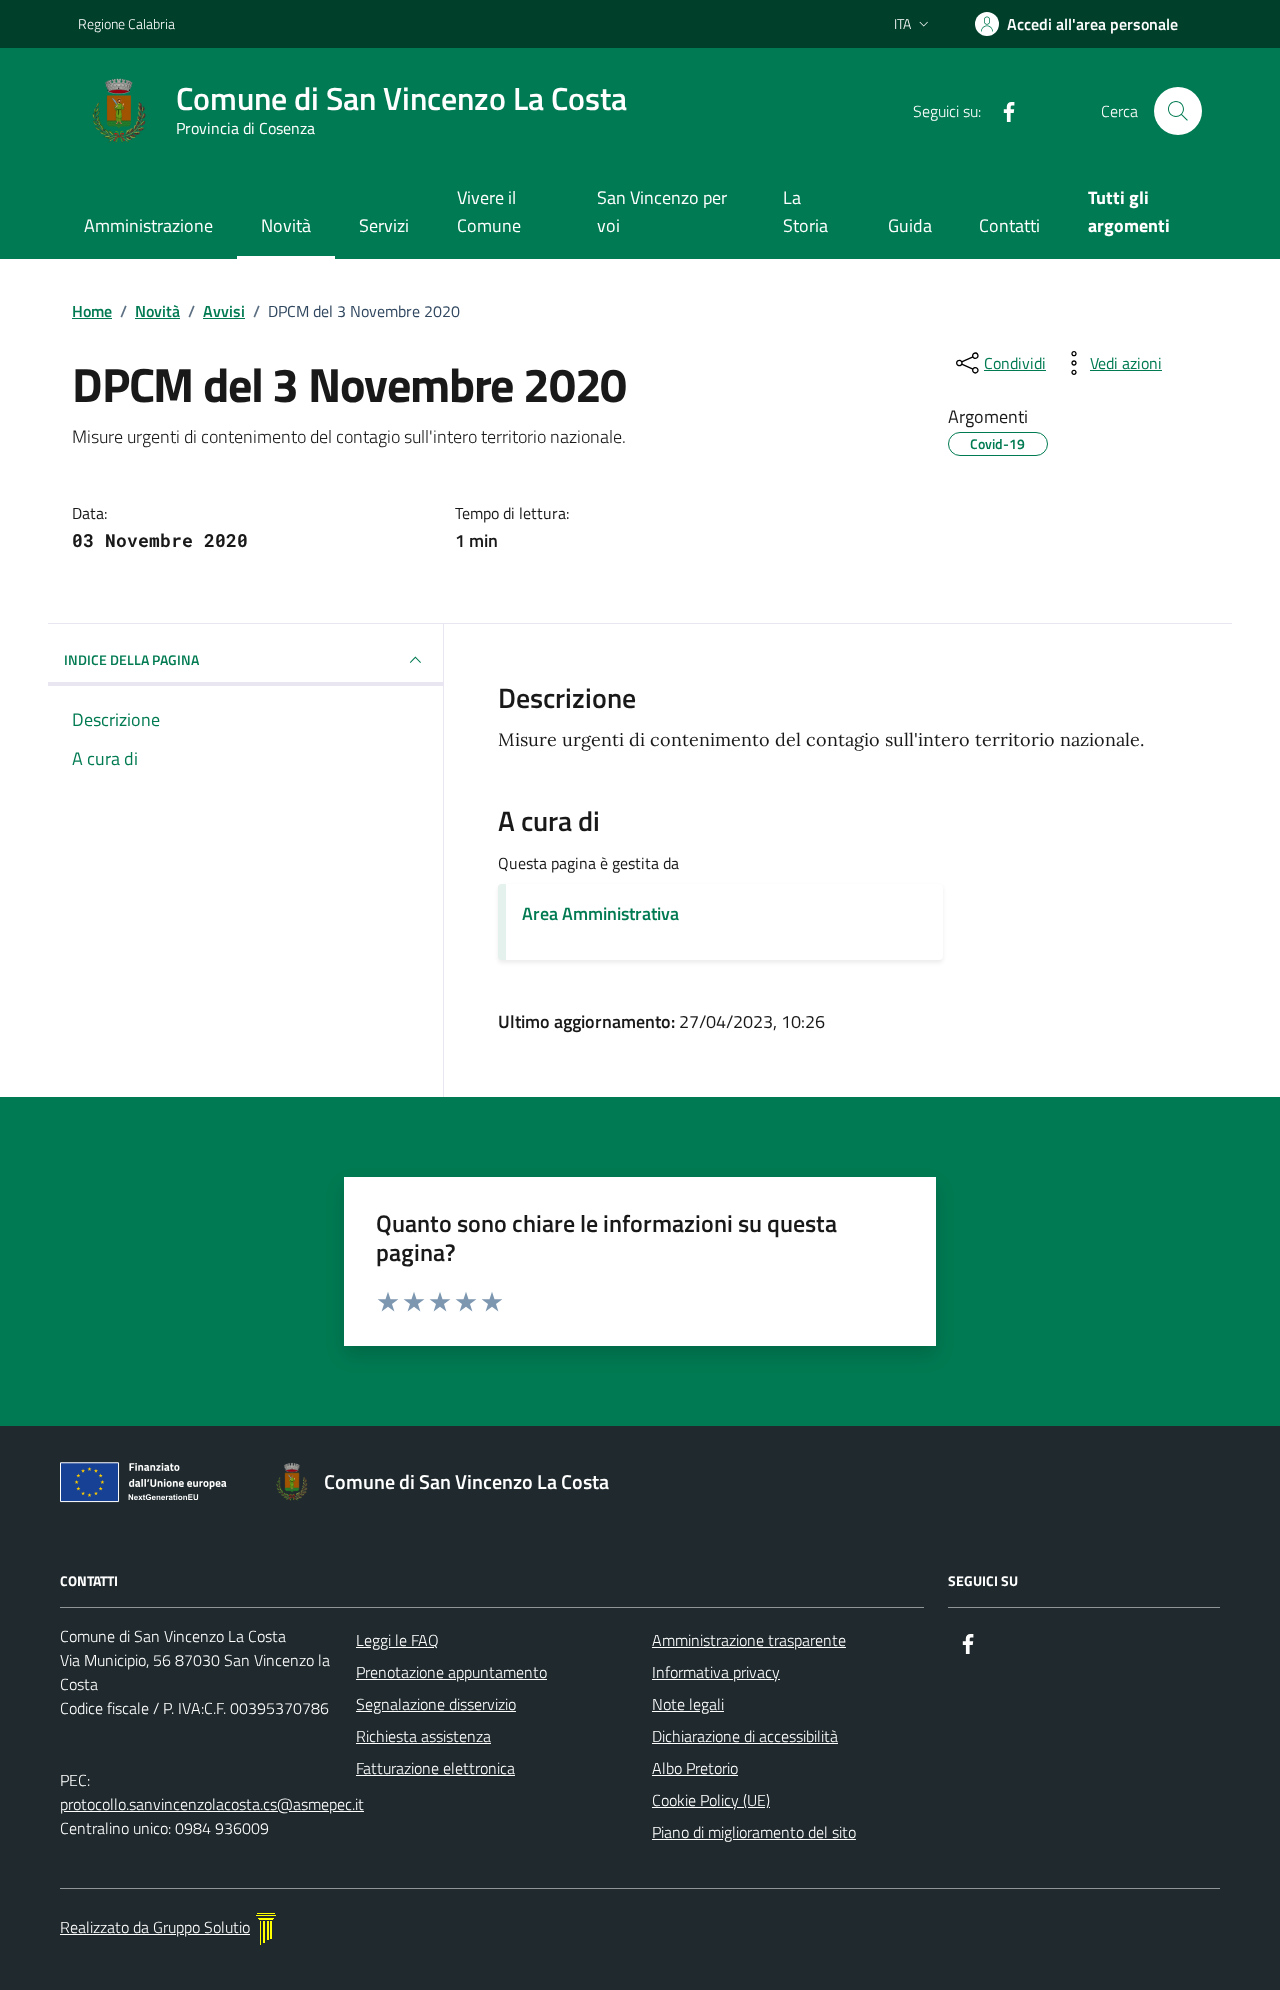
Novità (286, 225)
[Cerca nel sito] (1178, 111)
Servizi (384, 225)
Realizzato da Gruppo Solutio (155, 1927)
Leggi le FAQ (397, 1640)
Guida (910, 225)
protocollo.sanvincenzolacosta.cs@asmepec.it (212, 1804)
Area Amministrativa (600, 913)
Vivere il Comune (489, 211)
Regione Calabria (126, 23)
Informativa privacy (716, 1672)
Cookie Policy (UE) (711, 1800)
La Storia (805, 211)
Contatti (1009, 225)
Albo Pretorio (695, 1768)
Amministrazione (148, 225)
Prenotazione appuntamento (451, 1672)
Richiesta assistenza (423, 1736)
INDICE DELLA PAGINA (131, 659)
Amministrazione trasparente (749, 1640)
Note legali (688, 1704)
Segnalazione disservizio (436, 1704)
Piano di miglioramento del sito (754, 1832)
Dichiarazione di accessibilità (745, 1736)
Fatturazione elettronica (435, 1768)
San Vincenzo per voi (662, 211)
